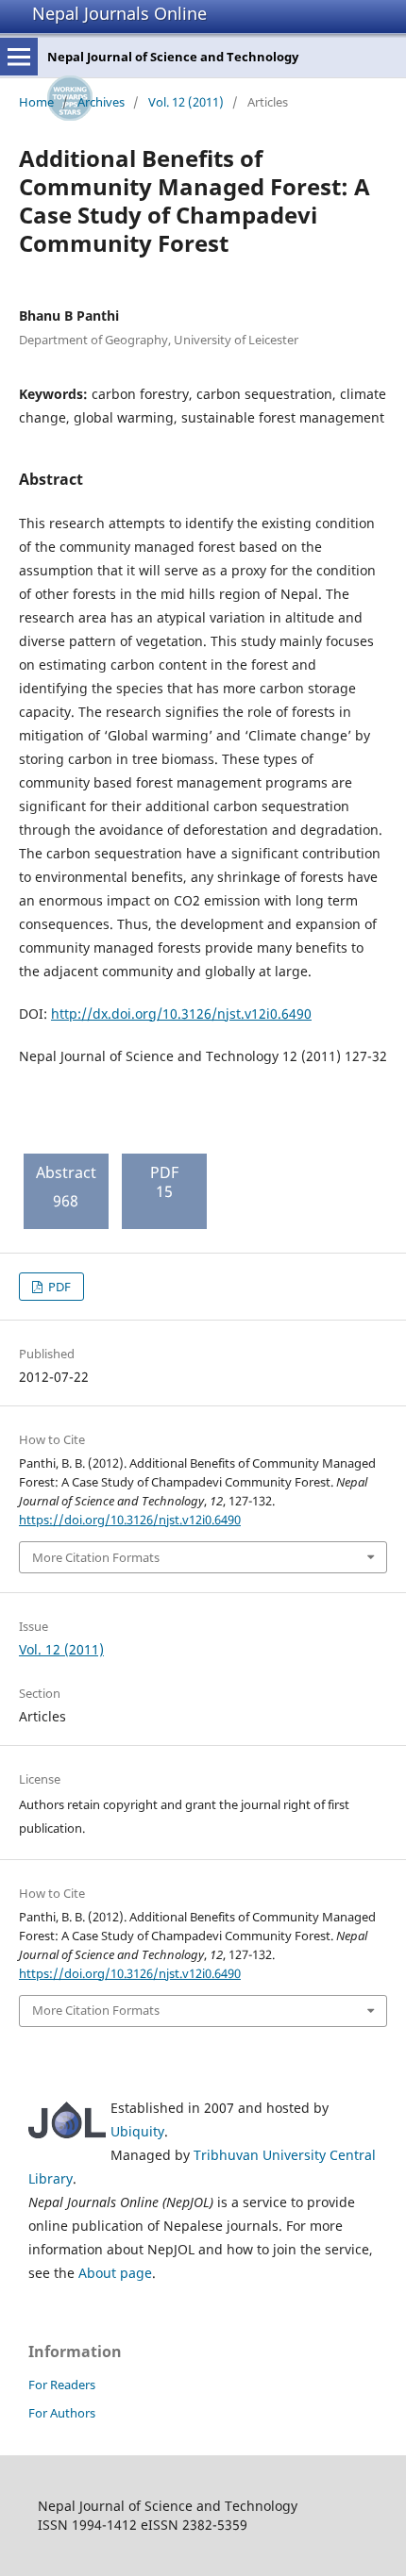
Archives (101, 102)
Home (36, 102)
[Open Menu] (19, 57)
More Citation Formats (96, 1557)
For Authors (62, 2413)
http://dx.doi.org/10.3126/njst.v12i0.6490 (181, 1014)
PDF (58, 1287)
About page (115, 2273)
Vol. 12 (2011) (186, 102)
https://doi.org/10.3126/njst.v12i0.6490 (130, 1520)
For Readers (62, 2385)
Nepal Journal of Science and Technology (173, 57)
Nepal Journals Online (119, 13)
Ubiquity (137, 2131)
